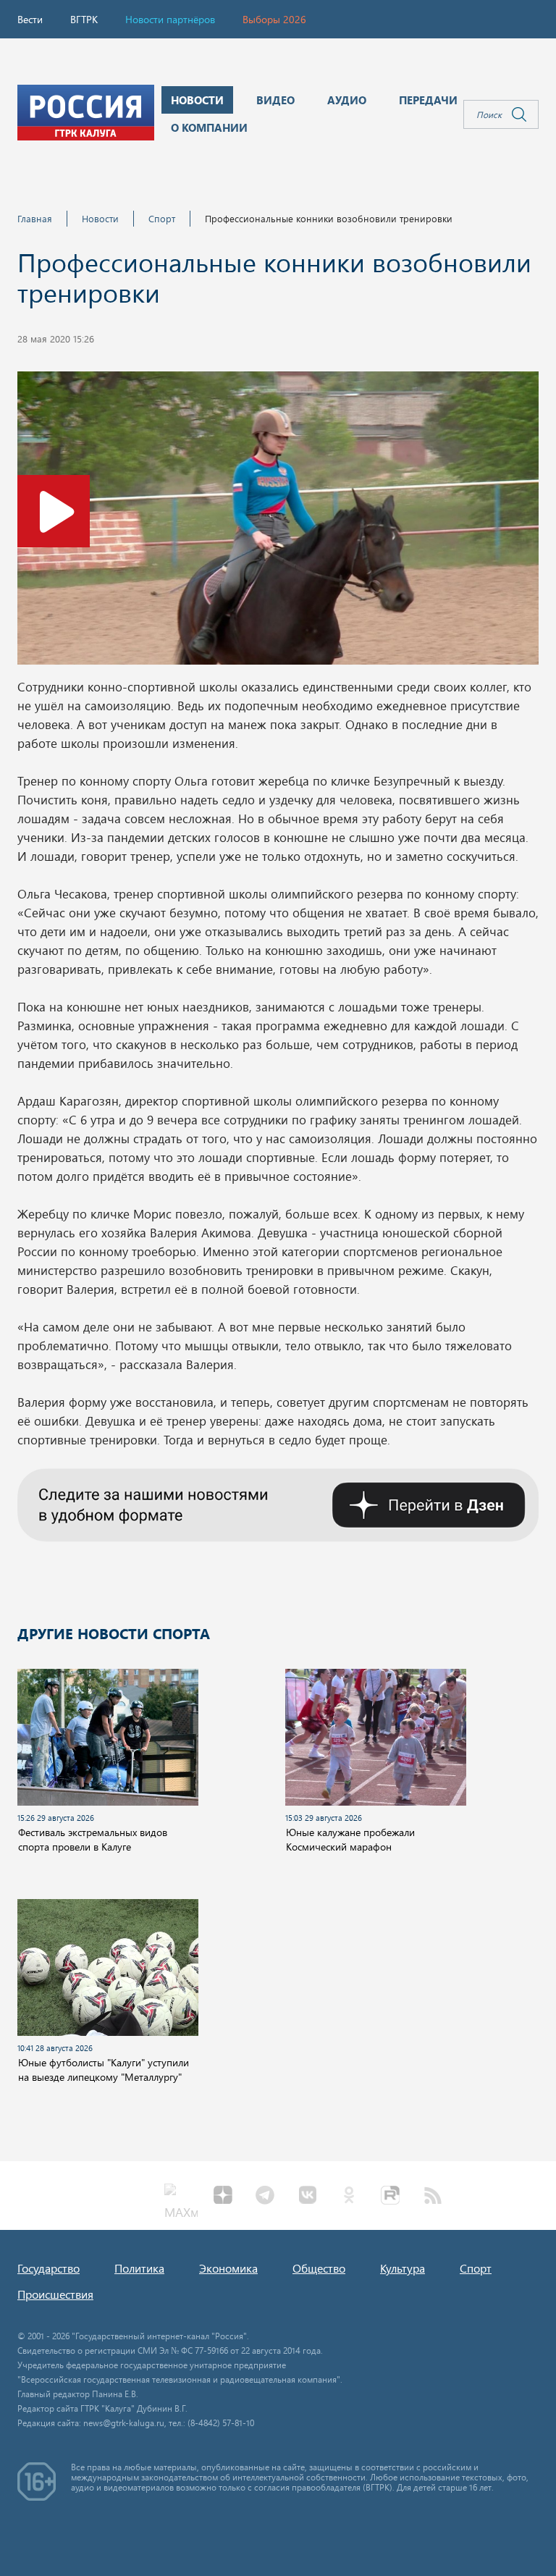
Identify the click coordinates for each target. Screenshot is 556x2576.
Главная (35, 218)
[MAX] (181, 2197)
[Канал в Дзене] (278, 1503)
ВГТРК (84, 19)
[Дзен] (223, 2197)
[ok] (349, 2197)
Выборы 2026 (274, 19)
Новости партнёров (170, 19)
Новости (100, 218)
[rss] (433, 2197)
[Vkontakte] (307, 2197)
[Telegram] (265, 2197)
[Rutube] (391, 2197)
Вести (30, 19)
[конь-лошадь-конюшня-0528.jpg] (278, 522)
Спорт (162, 218)
